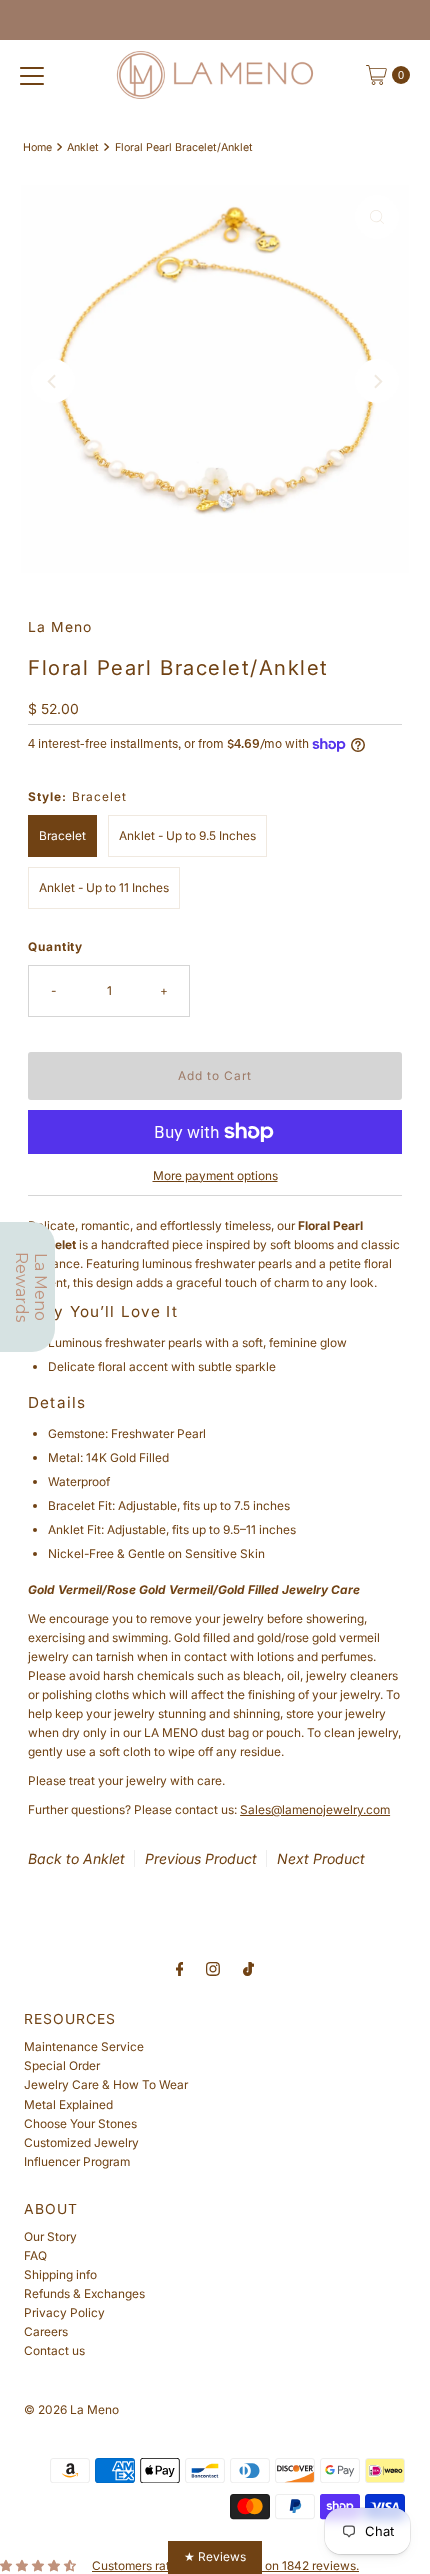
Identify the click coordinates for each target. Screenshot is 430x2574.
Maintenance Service (84, 2046)
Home (37, 147)
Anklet (83, 147)
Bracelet (62, 835)
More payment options (215, 1175)
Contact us (54, 2350)
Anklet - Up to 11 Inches (104, 887)
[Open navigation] (32, 75)
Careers (46, 2331)
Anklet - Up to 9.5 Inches (187, 835)
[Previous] (53, 381)
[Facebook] (180, 1968)
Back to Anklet (76, 1858)
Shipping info (60, 2274)
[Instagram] (213, 1968)
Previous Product (201, 1858)
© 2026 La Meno (71, 2409)
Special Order (62, 2065)
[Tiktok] (248, 1968)
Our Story (50, 2236)
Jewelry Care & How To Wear (106, 2084)
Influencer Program (77, 2161)
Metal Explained (68, 2104)
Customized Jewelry (81, 2142)
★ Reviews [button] (215, 2556)
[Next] (377, 381)
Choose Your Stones (80, 2123)
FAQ (35, 2255)
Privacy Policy (64, 2312)
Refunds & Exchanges (84, 2293)
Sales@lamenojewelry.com (315, 1809)
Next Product (321, 1858)
